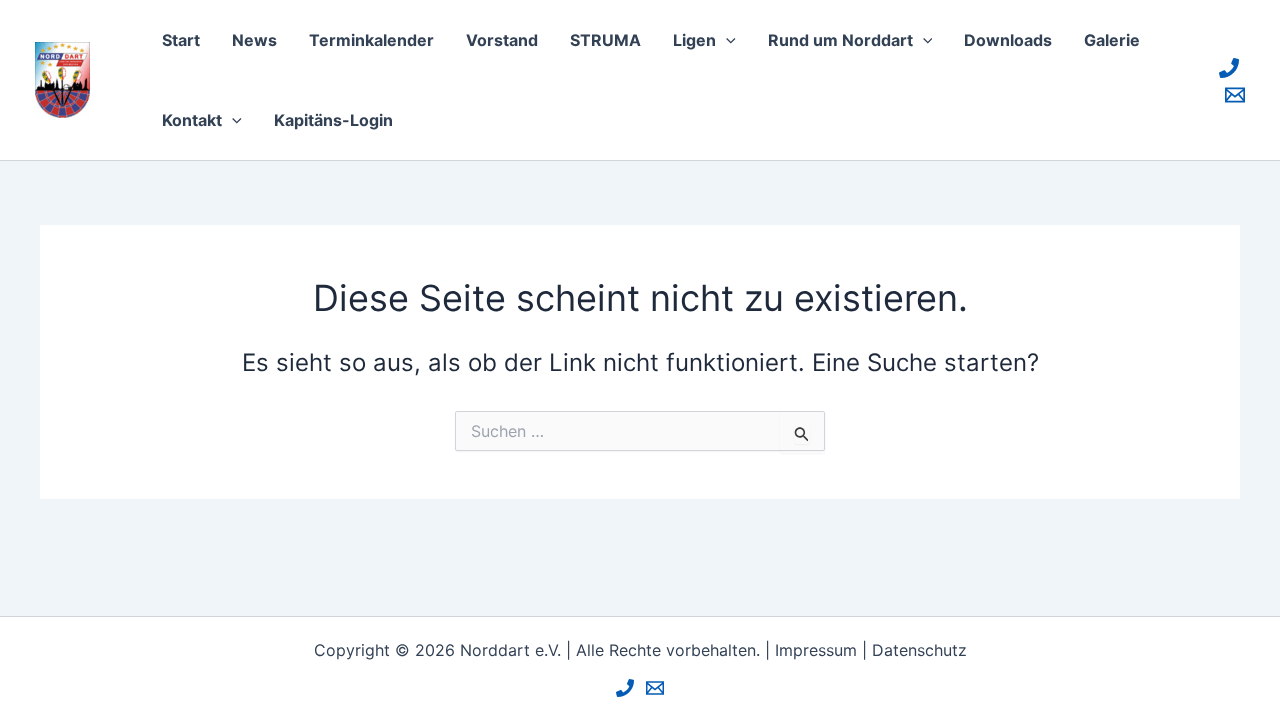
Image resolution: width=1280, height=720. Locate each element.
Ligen (694, 40)
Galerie (1112, 40)
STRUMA (605, 40)
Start (181, 40)
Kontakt (192, 120)
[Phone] (1229, 68)
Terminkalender (371, 40)
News (254, 40)
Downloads (1008, 40)
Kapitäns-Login (333, 120)
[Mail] (1235, 95)
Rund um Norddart (840, 40)
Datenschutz (919, 650)
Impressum (816, 650)
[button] (726, 40)
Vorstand (502, 40)
